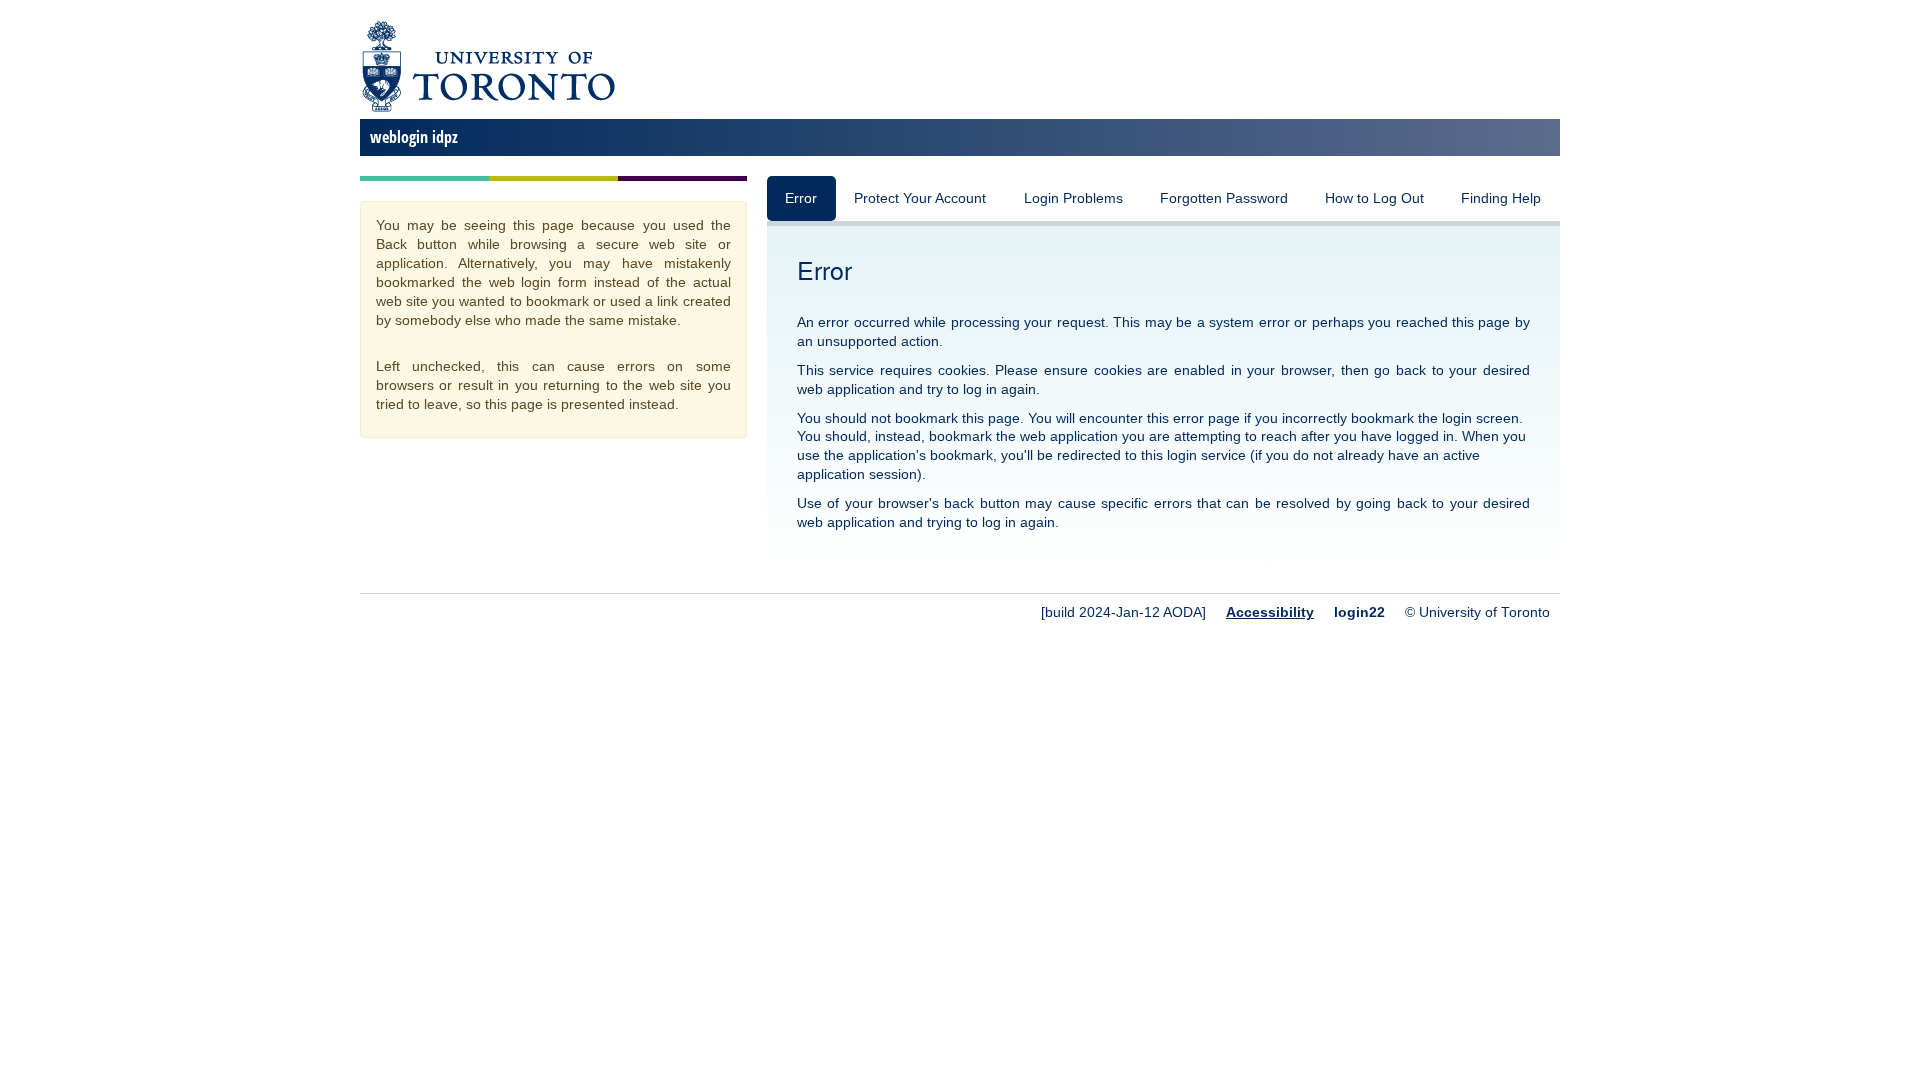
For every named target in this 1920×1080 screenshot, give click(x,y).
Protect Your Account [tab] (920, 198)
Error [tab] (801, 198)
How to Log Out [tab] (1374, 198)
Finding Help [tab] (1501, 198)
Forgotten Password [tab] (1224, 198)
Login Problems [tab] (1073, 198)
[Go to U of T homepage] (487, 108)
